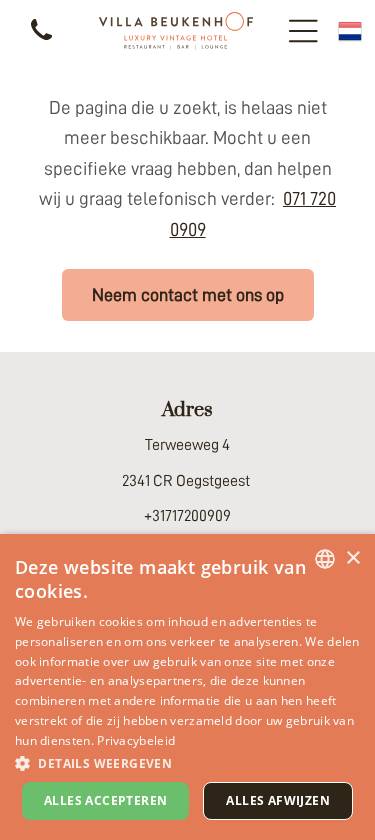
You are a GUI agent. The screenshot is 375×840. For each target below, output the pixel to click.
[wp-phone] (41, 42)
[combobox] (325, 559)
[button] (187, 762)
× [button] (352, 558)
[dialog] (187, 687)
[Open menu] (303, 31)
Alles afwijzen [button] (278, 800)
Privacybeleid (136, 740)
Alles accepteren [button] (105, 800)
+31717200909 (187, 516)
